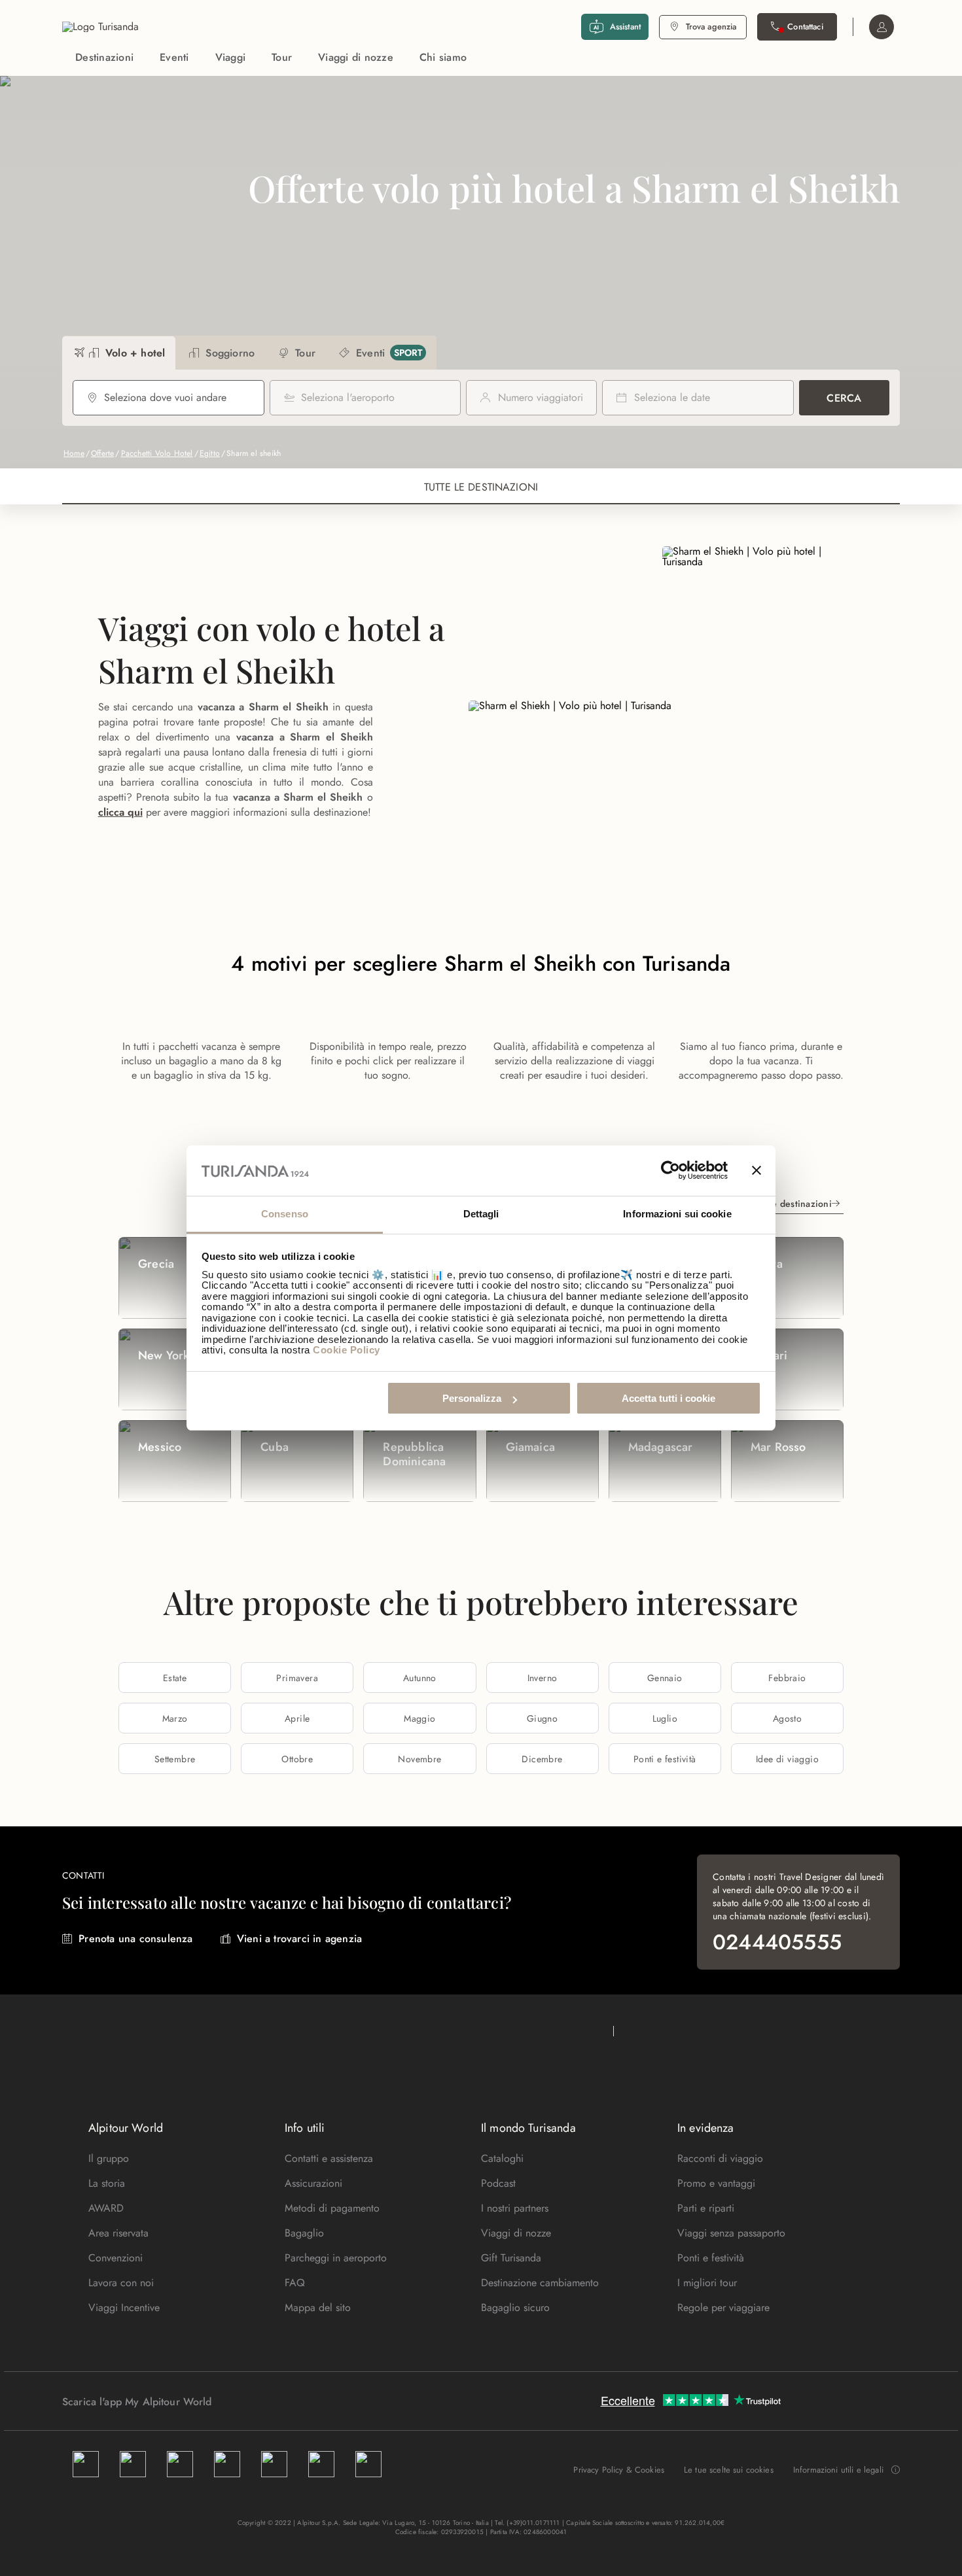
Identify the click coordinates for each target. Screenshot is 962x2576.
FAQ (295, 2283)
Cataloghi (502, 2158)
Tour (282, 57)
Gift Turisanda (511, 2258)
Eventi (174, 57)
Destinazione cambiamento (540, 2283)
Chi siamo (443, 57)
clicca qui (120, 812)
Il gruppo (109, 2158)
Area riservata (118, 2233)
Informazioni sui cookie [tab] (677, 1214)
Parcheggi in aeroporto (336, 2258)
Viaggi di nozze (356, 57)
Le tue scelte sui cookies (729, 2470)
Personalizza (472, 1398)
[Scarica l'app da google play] (237, 2401)
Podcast (498, 2183)
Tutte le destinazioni (789, 1204)
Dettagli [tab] (481, 1214)
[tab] (119, 353)
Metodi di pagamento (332, 2208)
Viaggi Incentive (124, 2307)
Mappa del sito (318, 2307)
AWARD (106, 2208)
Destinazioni (104, 57)
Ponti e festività (711, 2258)
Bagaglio (304, 2233)
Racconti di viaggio (720, 2158)
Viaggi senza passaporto (731, 2233)
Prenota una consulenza (135, 1939)
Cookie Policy (347, 1350)
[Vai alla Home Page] (100, 27)
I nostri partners (515, 2208)
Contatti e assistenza (329, 2158)
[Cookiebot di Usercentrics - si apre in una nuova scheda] (670, 1171)
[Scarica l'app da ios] (250, 2401)
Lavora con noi (121, 2283)
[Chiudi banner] (757, 1171)
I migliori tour (707, 2283)
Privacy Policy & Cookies (619, 2470)
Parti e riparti (706, 2208)
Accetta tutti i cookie (668, 1398)
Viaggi (231, 57)
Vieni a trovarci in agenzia (299, 1939)
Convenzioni (116, 2258)
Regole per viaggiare (723, 2307)
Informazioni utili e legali (838, 2470)
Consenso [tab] (285, 1214)
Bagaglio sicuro (515, 2307)
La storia (107, 2183)
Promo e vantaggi (716, 2183)
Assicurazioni (313, 2183)
